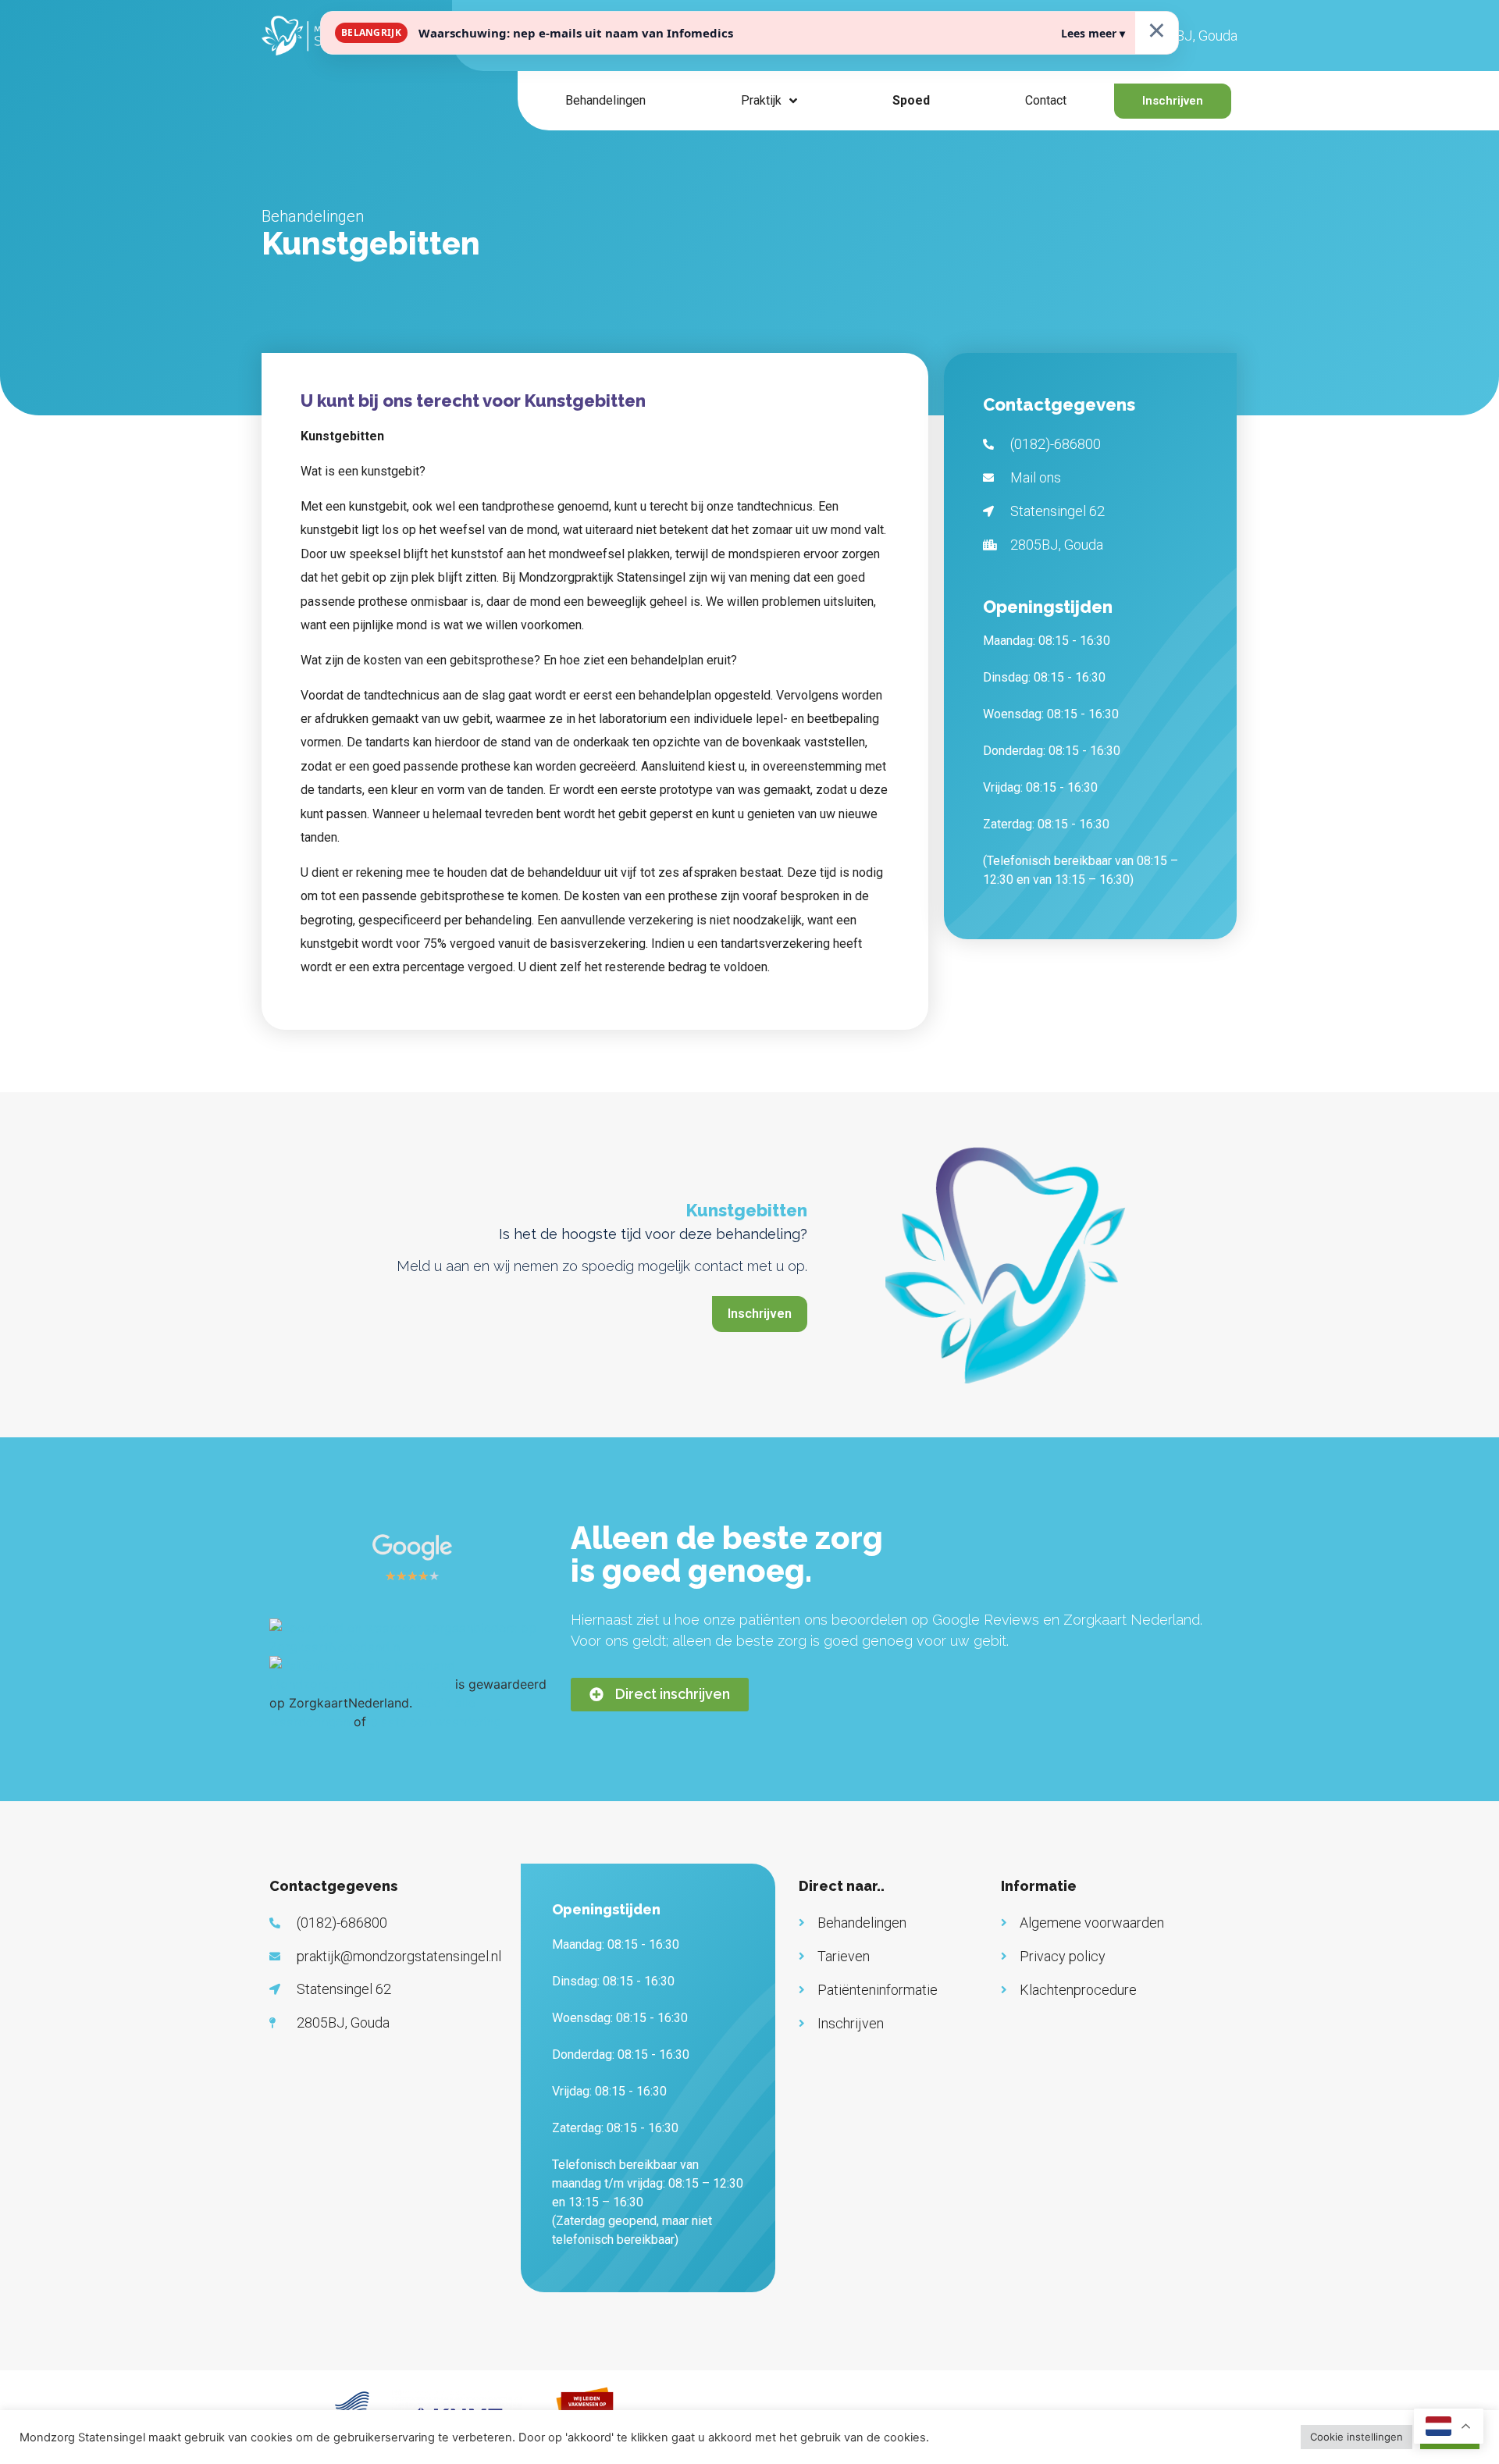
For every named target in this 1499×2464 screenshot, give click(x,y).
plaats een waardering (436, 1722)
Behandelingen (605, 100)
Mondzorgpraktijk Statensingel (360, 1684)
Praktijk (761, 100)
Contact (1046, 100)
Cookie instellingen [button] (1357, 2437)
